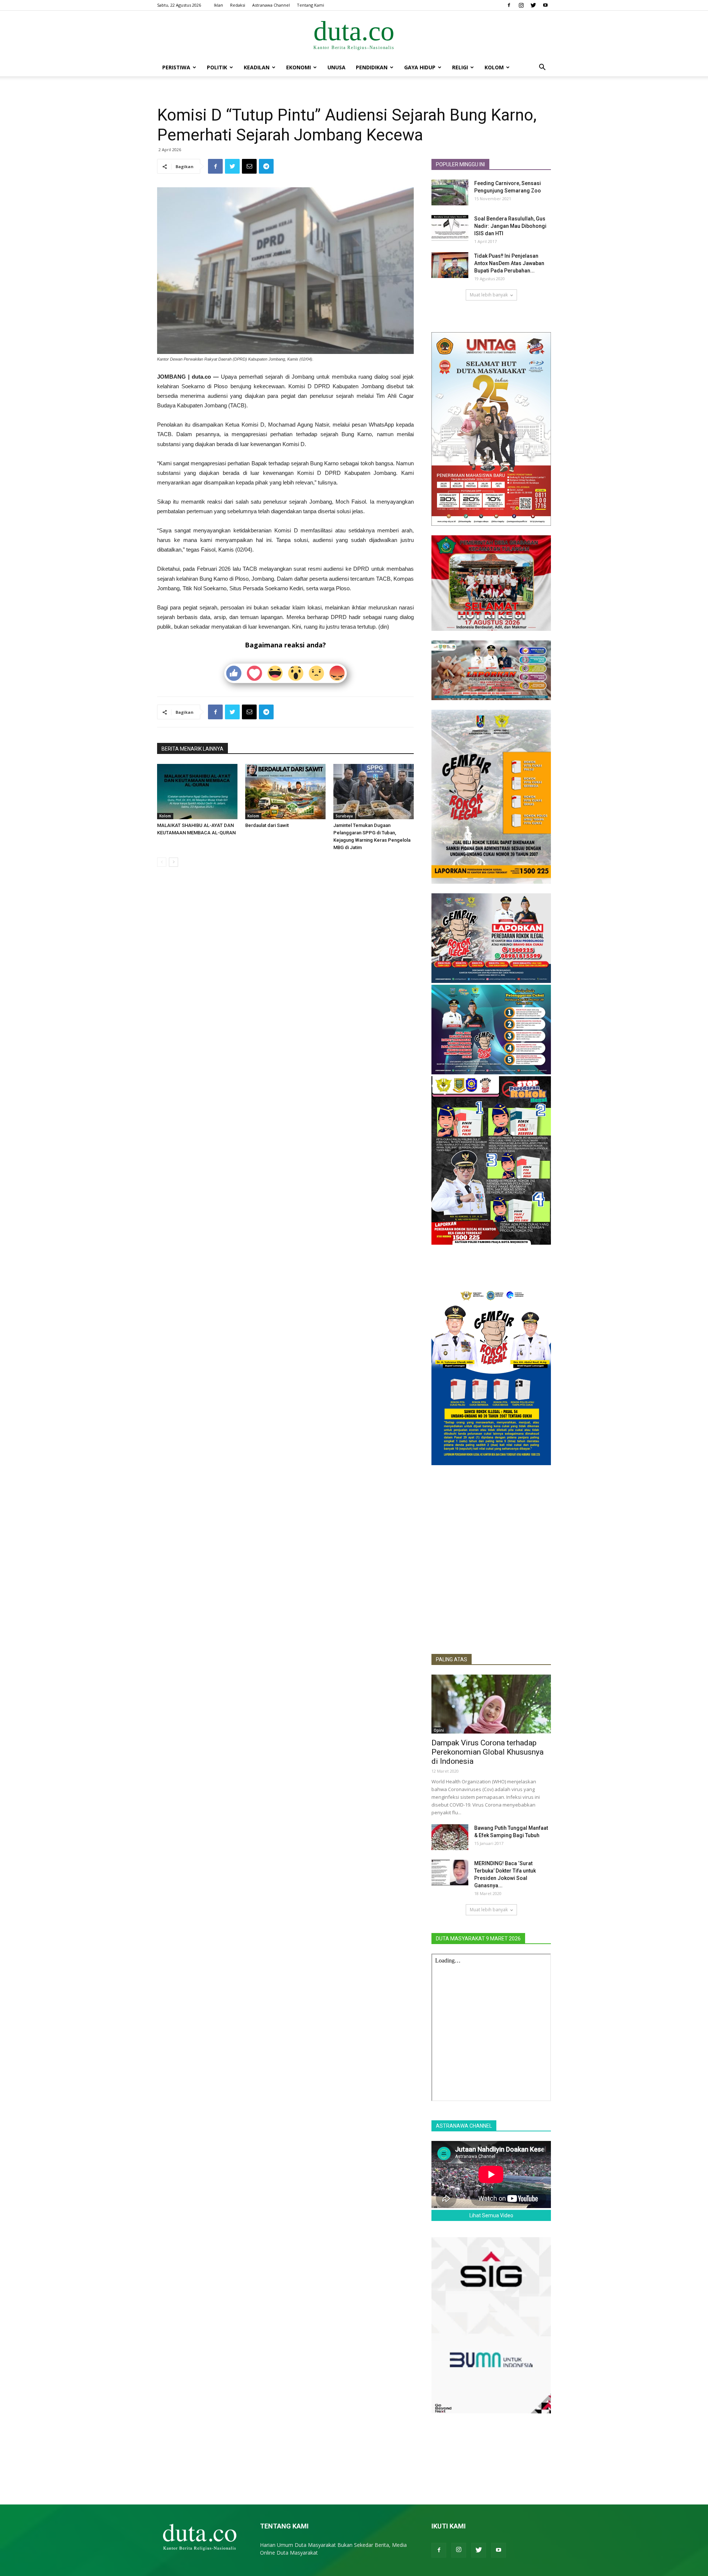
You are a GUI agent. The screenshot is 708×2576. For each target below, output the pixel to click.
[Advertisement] (491, 1594)
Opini (439, 1730)
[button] (542, 68)
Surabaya (344, 816)
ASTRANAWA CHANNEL (464, 2126)
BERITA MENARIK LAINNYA (192, 749)
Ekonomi (299, 67)
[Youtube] (545, 5)
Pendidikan (372, 67)
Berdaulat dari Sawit (267, 825)
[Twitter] (533, 5)
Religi (460, 67)
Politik (217, 67)
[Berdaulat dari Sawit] (285, 792)
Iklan (218, 5)
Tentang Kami (310, 5)
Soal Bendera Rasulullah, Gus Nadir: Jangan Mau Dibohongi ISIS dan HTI (510, 226)
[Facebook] (509, 5)
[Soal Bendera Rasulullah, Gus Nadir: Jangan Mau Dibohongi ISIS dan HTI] (450, 228)
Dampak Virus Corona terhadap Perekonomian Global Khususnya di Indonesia (487, 1752)
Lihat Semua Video (491, 2215)
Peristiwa (176, 67)
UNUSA (336, 67)
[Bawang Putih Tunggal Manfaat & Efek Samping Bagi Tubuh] (450, 1837)
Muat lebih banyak (489, 295)
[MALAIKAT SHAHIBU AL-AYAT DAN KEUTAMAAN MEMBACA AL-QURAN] (197, 792)
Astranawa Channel (271, 5)
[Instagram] (521, 5)
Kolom (494, 67)
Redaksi (238, 5)
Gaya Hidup (420, 67)
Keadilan (257, 67)
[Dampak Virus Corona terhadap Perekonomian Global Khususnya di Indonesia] (491, 1704)
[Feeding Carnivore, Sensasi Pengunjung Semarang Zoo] (450, 192)
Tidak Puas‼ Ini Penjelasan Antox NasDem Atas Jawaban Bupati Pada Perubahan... (509, 263)
